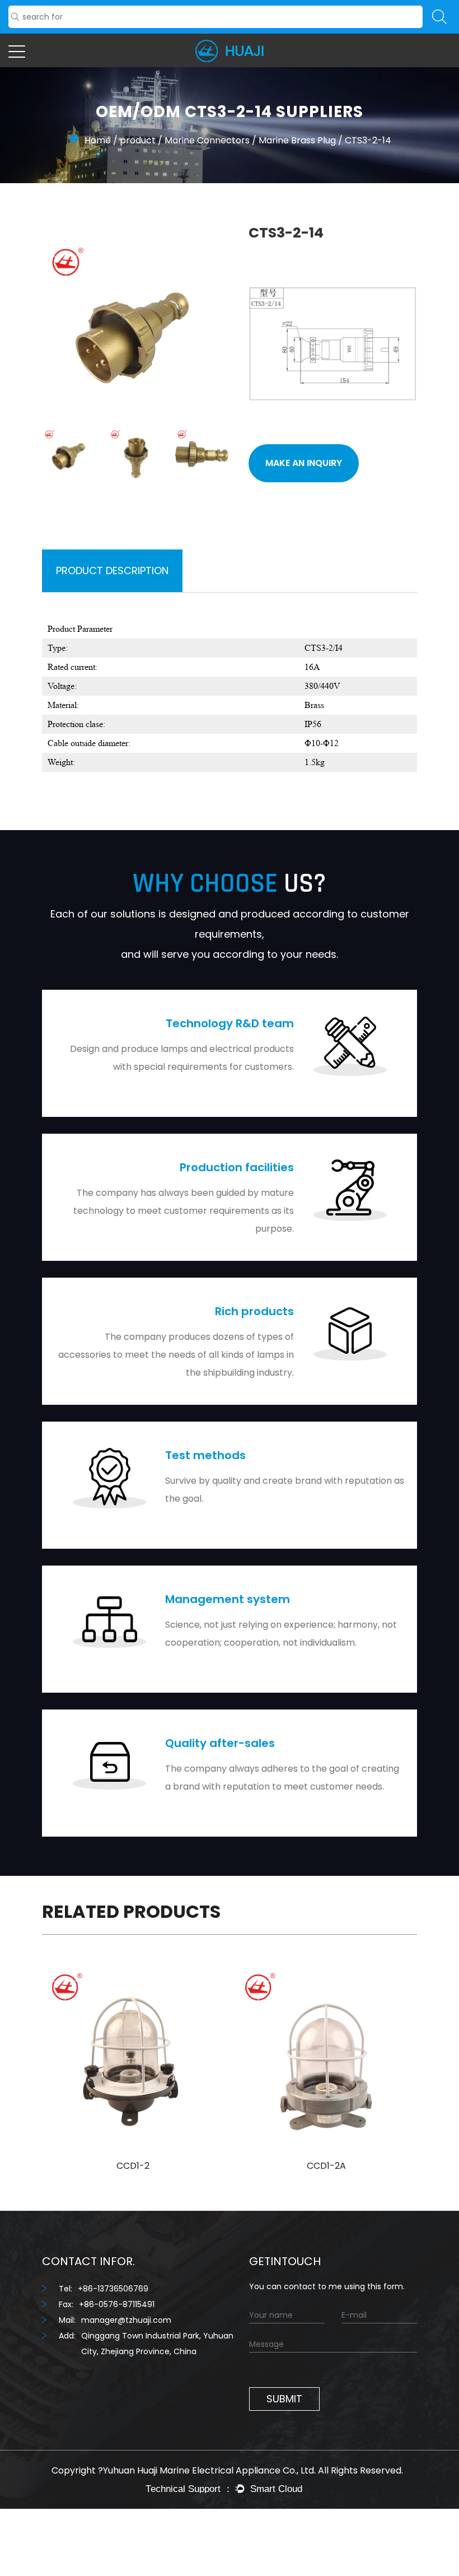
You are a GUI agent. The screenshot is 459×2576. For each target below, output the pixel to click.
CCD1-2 (133, 2166)
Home (98, 140)
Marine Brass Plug (297, 140)
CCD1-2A (326, 2166)
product (138, 140)
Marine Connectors (207, 140)
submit (284, 2399)
